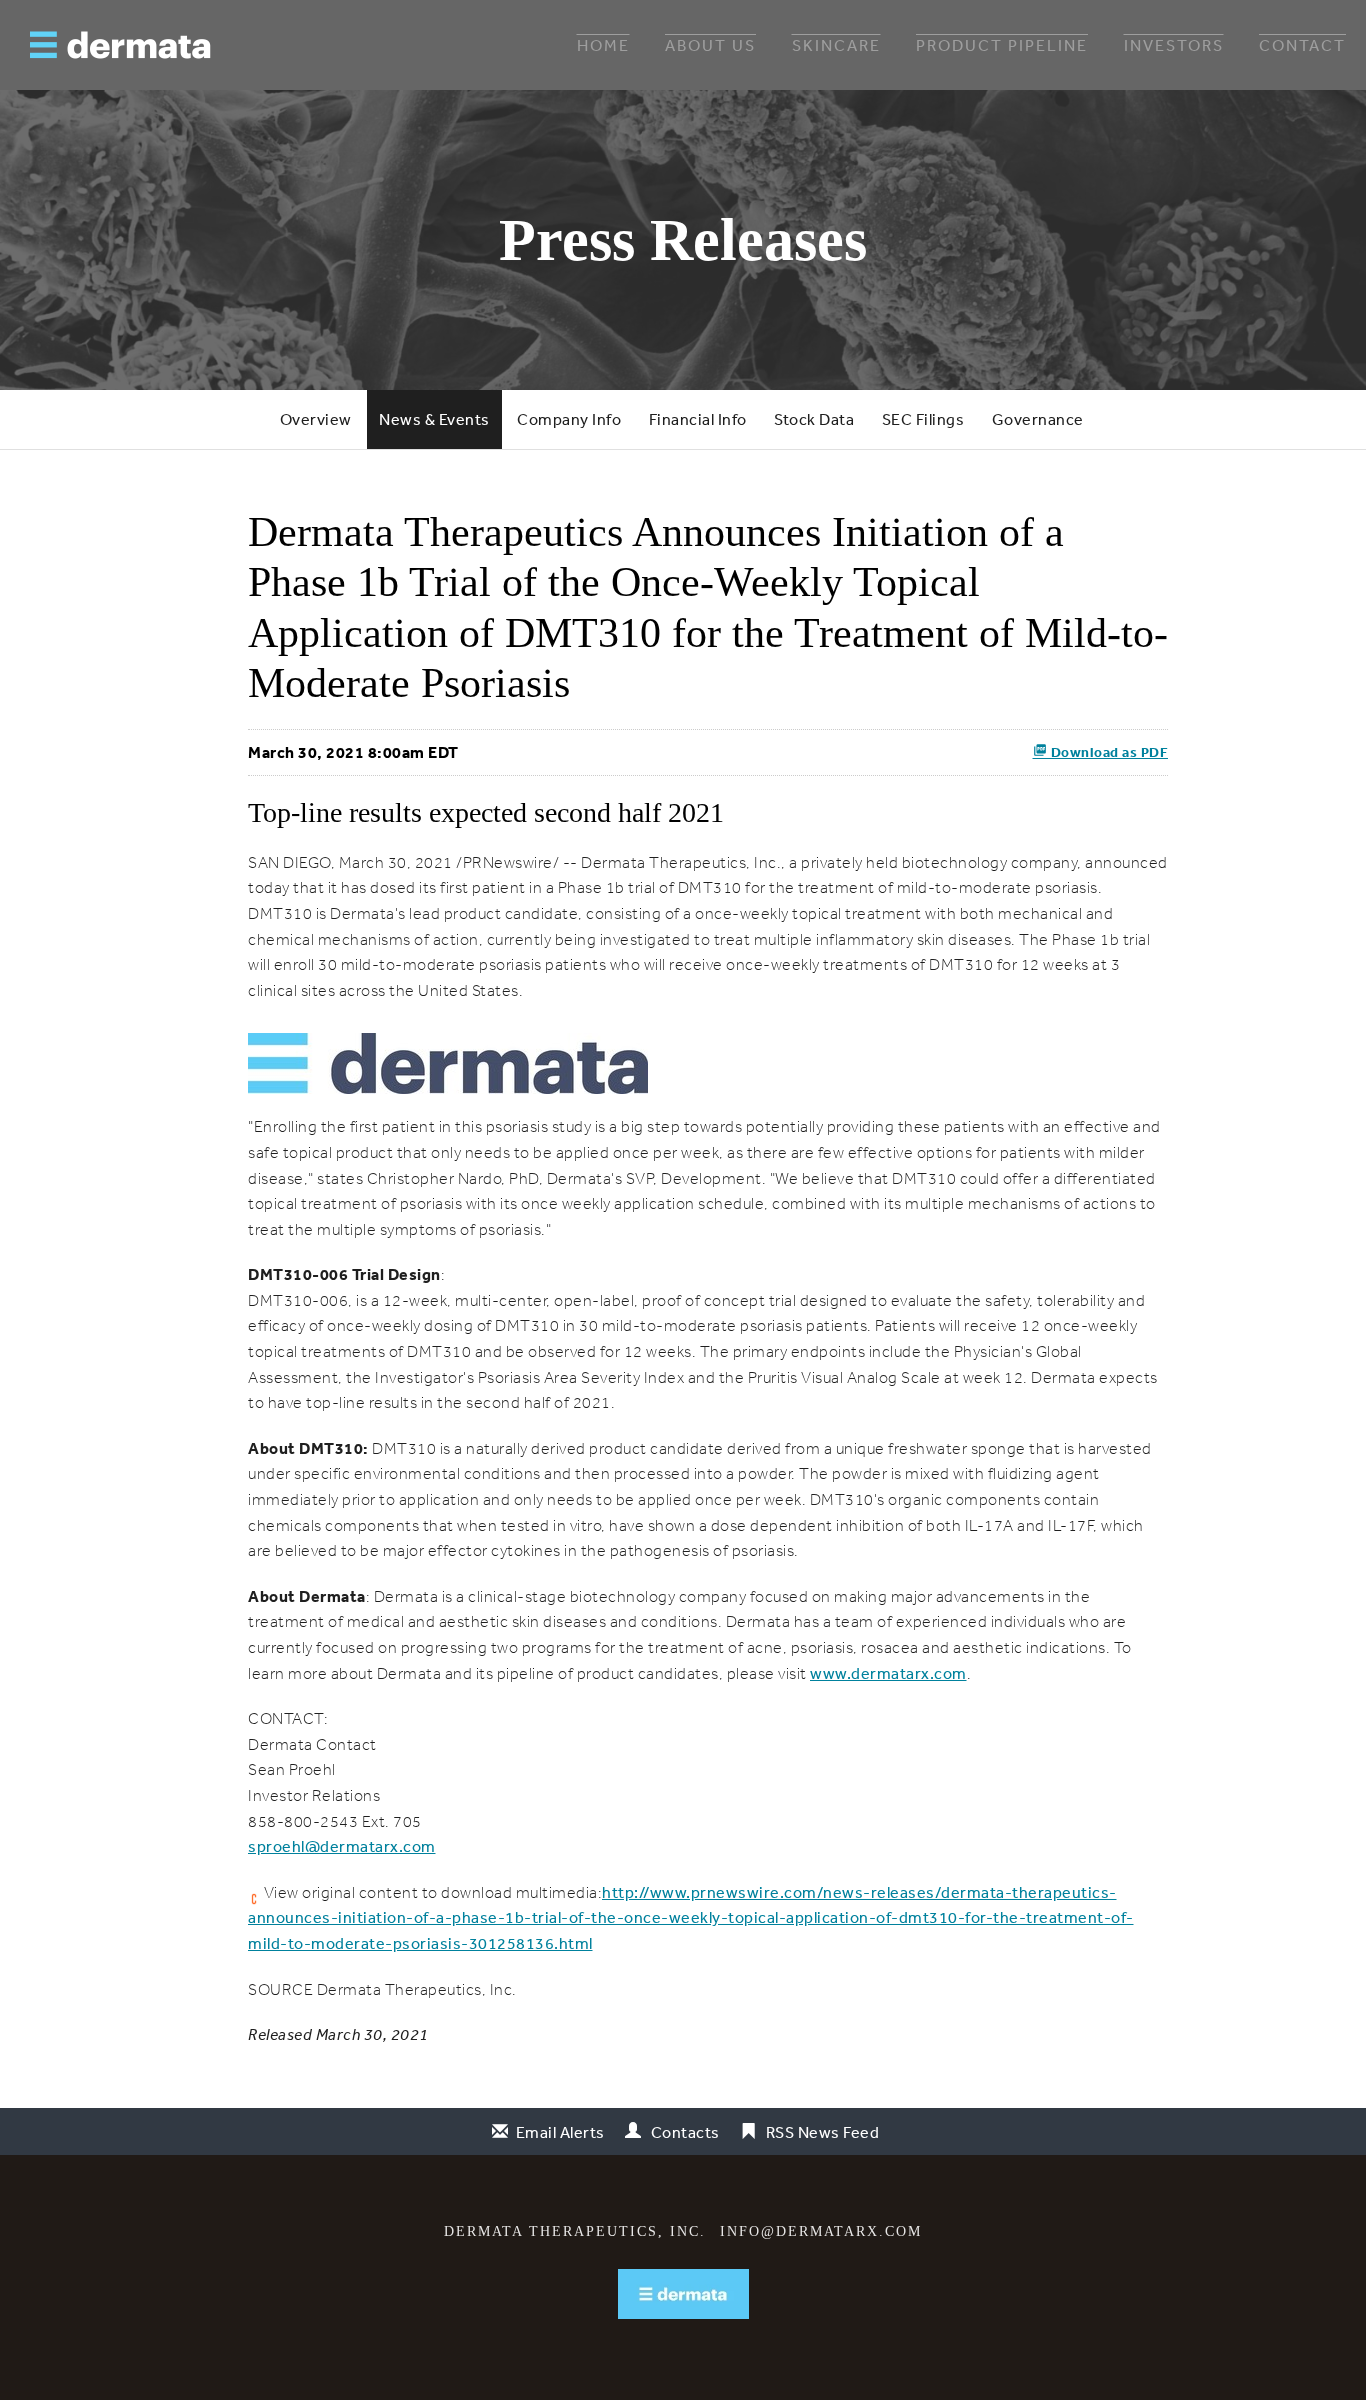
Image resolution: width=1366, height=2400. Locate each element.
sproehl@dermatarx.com (342, 1846)
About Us (710, 45)
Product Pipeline (1002, 45)
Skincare (836, 45)
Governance (1038, 419)
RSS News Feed (822, 2132)
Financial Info (698, 419)
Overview (316, 419)
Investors (1174, 45)
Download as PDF (1107, 752)
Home (603, 45)
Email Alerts (560, 2132)
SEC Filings (923, 419)
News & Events (434, 419)
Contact (1302, 45)
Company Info (569, 419)
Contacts (685, 2132)
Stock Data (814, 419)
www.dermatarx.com (888, 1673)
